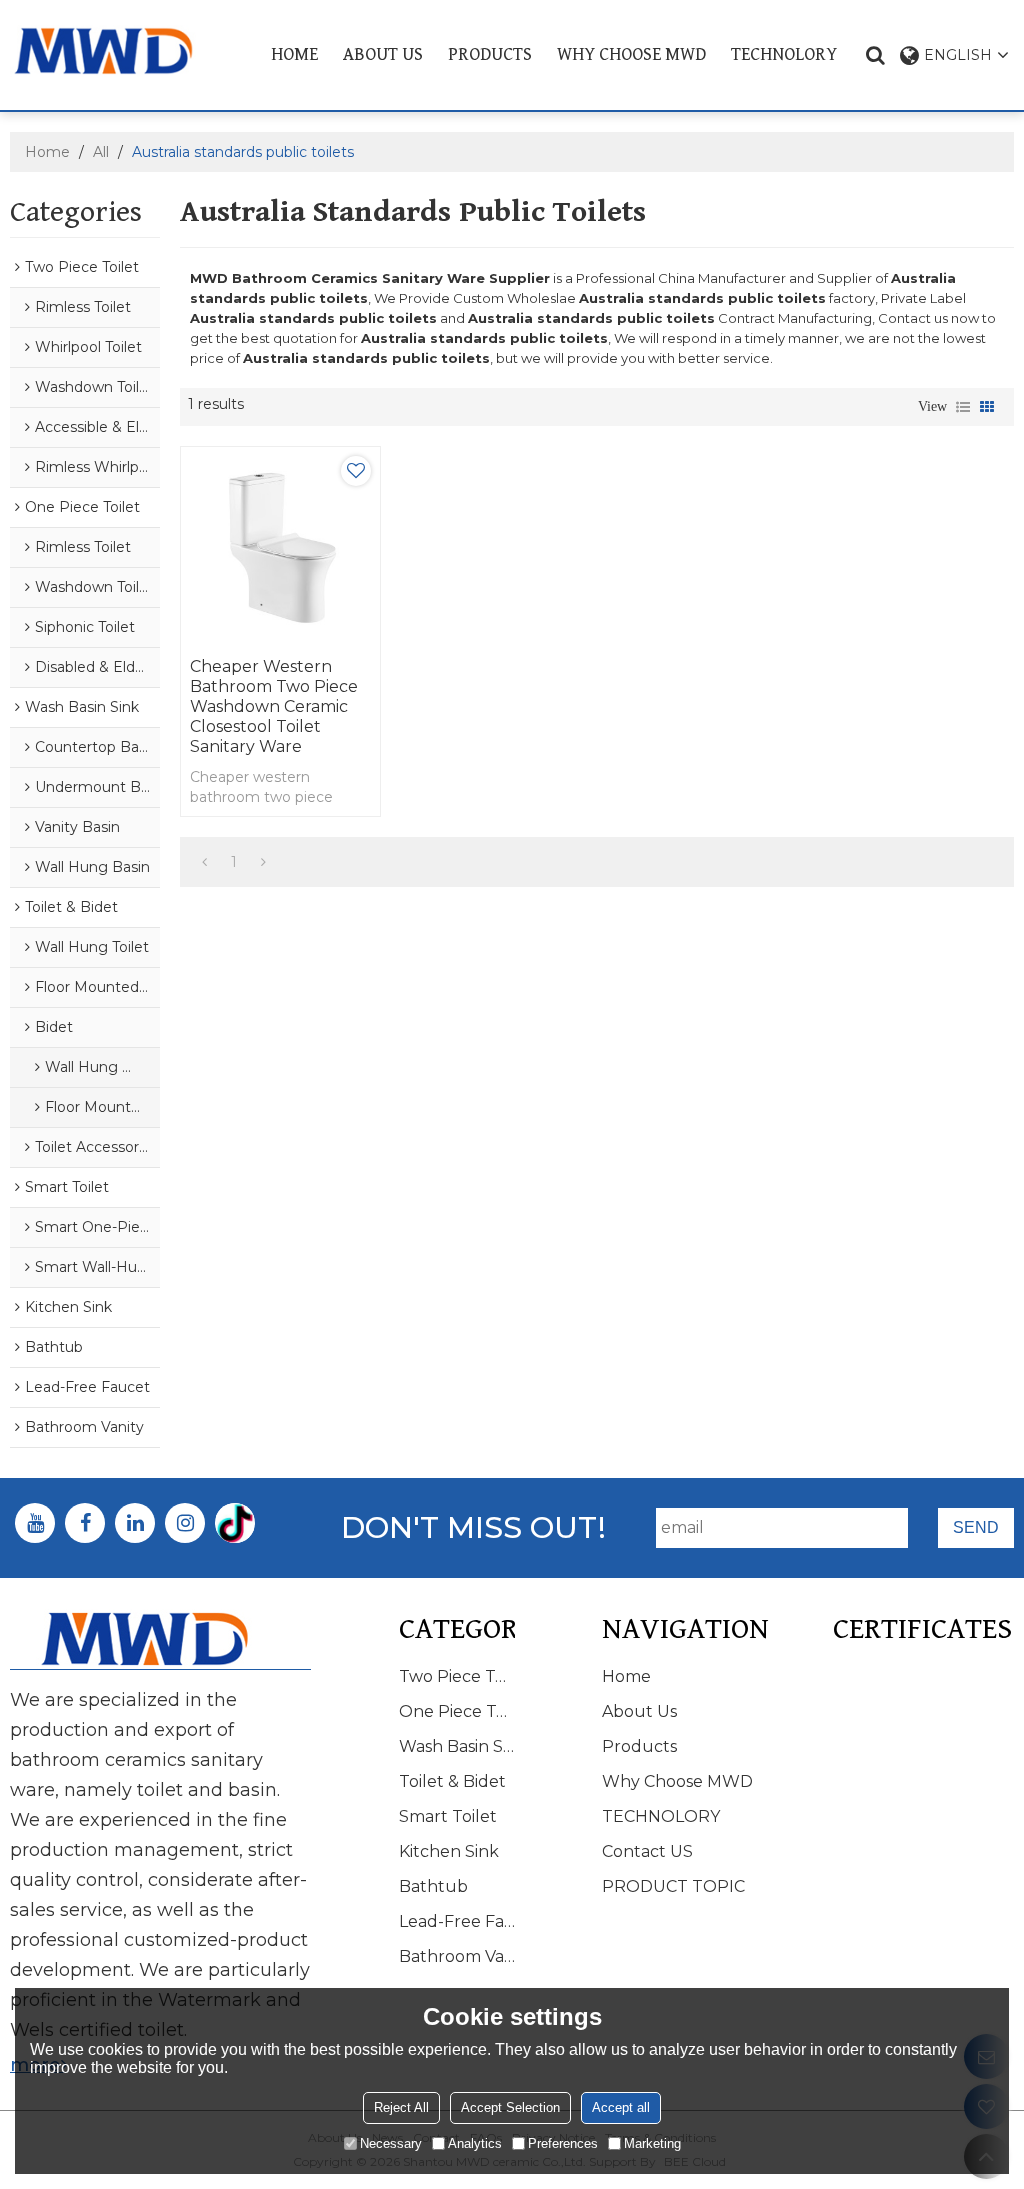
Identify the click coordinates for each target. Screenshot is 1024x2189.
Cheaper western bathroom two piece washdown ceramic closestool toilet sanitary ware (274, 706)
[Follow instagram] (185, 1523)
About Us (383, 54)
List (963, 407)
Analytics (475, 2143)
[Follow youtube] (35, 1523)
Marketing (652, 2143)
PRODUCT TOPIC (673, 1886)
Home (294, 54)
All (101, 152)
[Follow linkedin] (135, 1523)
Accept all (621, 2107)
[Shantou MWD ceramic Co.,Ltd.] (117, 51)
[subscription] (976, 1528)
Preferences (563, 2143)
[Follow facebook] (85, 1523)
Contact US (647, 1851)
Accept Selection (510, 2107)
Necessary (391, 2143)
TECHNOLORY (784, 54)
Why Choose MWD (631, 54)
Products (490, 54)
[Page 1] (204, 862)
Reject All (401, 2107)
